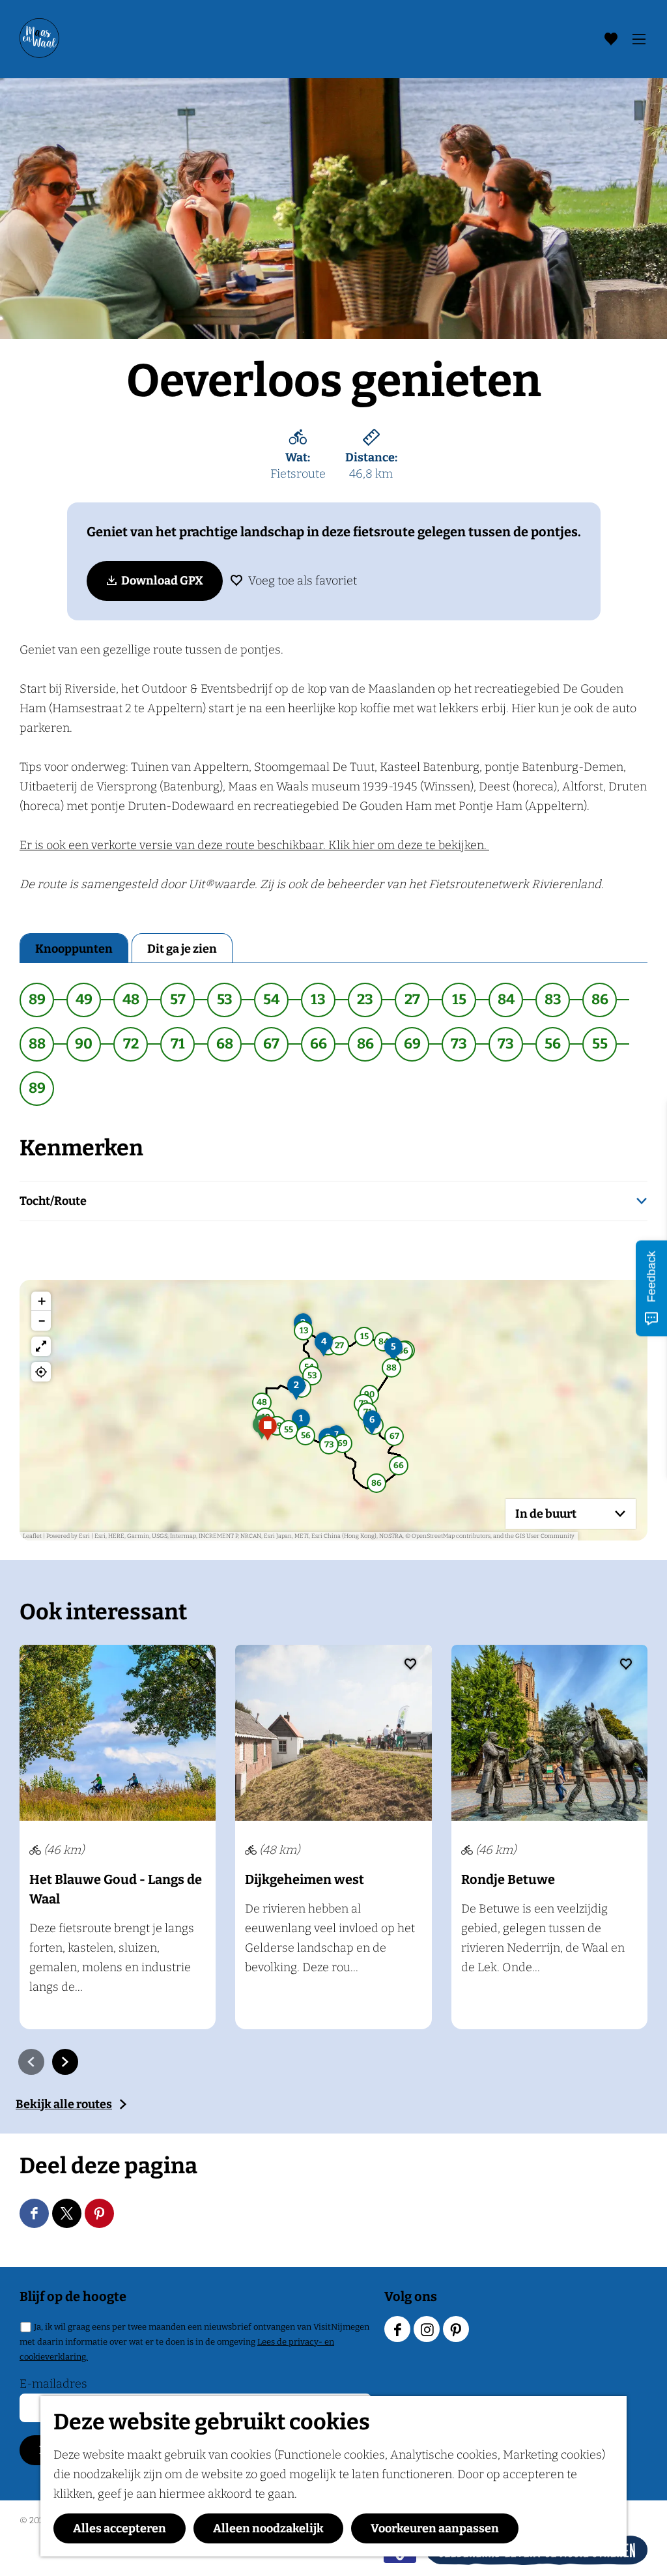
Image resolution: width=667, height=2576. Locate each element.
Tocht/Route (53, 1201)
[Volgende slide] (65, 2062)
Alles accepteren (120, 2528)
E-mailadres (53, 2384)
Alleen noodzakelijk (268, 2528)
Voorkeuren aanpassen (435, 2528)
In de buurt (546, 1514)
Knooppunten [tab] (74, 949)
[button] (301, 1426)
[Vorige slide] (31, 2062)
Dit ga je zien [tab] (182, 949)
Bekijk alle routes (64, 2104)
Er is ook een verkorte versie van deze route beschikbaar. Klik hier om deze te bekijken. (254, 845)
